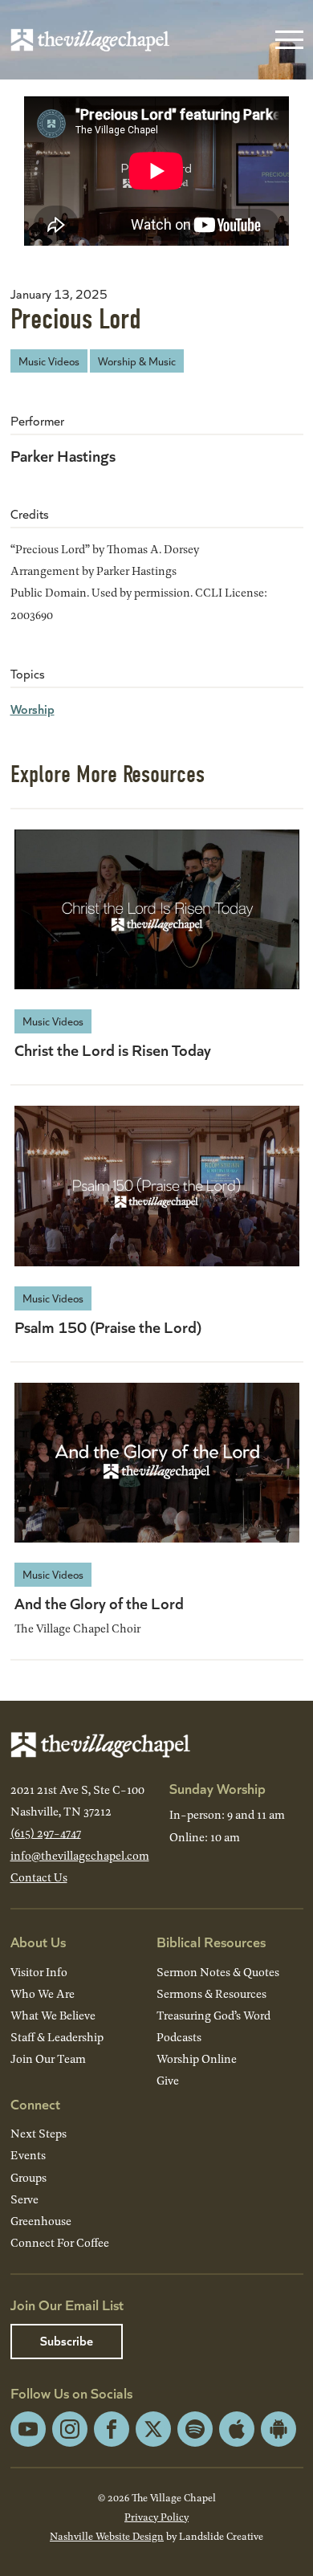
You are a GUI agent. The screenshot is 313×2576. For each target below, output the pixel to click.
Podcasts (179, 2037)
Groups (28, 2177)
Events (28, 2155)
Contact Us (39, 1877)
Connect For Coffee (60, 2242)
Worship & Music (137, 361)
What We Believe (53, 2015)
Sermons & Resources (211, 1993)
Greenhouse (41, 2221)
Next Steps (39, 2133)
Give (168, 2080)
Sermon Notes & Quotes (218, 1972)
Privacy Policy (156, 2517)
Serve (24, 2199)
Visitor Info (39, 1972)
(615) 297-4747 (46, 1833)
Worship (33, 709)
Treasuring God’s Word (213, 2015)
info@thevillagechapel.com (80, 1855)
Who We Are (43, 1993)
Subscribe (67, 2340)
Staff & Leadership (57, 2037)
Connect (35, 2103)
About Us (38, 1941)
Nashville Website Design (107, 2536)
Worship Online (197, 2058)
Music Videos (49, 361)
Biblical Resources (211, 1941)
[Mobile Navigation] (286, 40)
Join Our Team (48, 2058)
